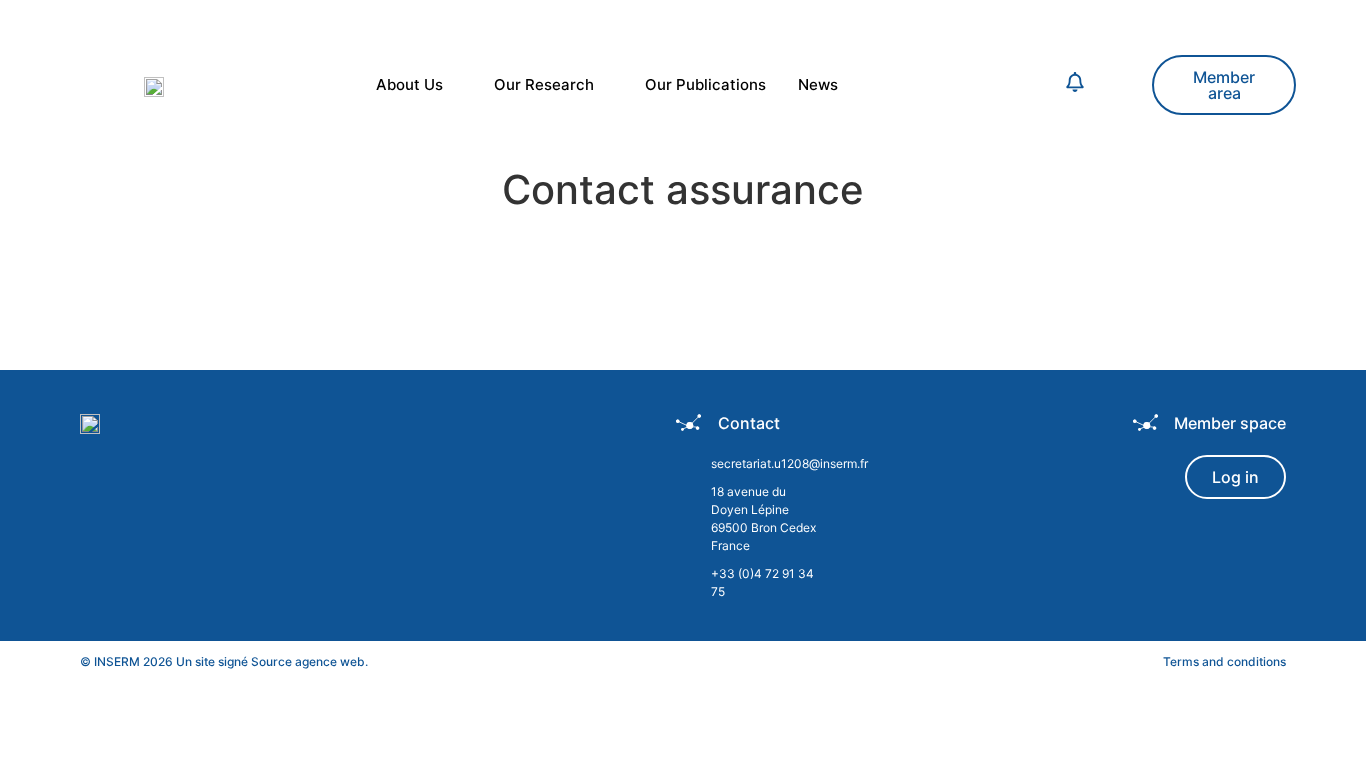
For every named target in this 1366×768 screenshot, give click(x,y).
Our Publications (705, 84)
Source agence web (308, 661)
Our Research (544, 84)
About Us (409, 84)
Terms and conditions (1224, 661)
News (818, 84)
